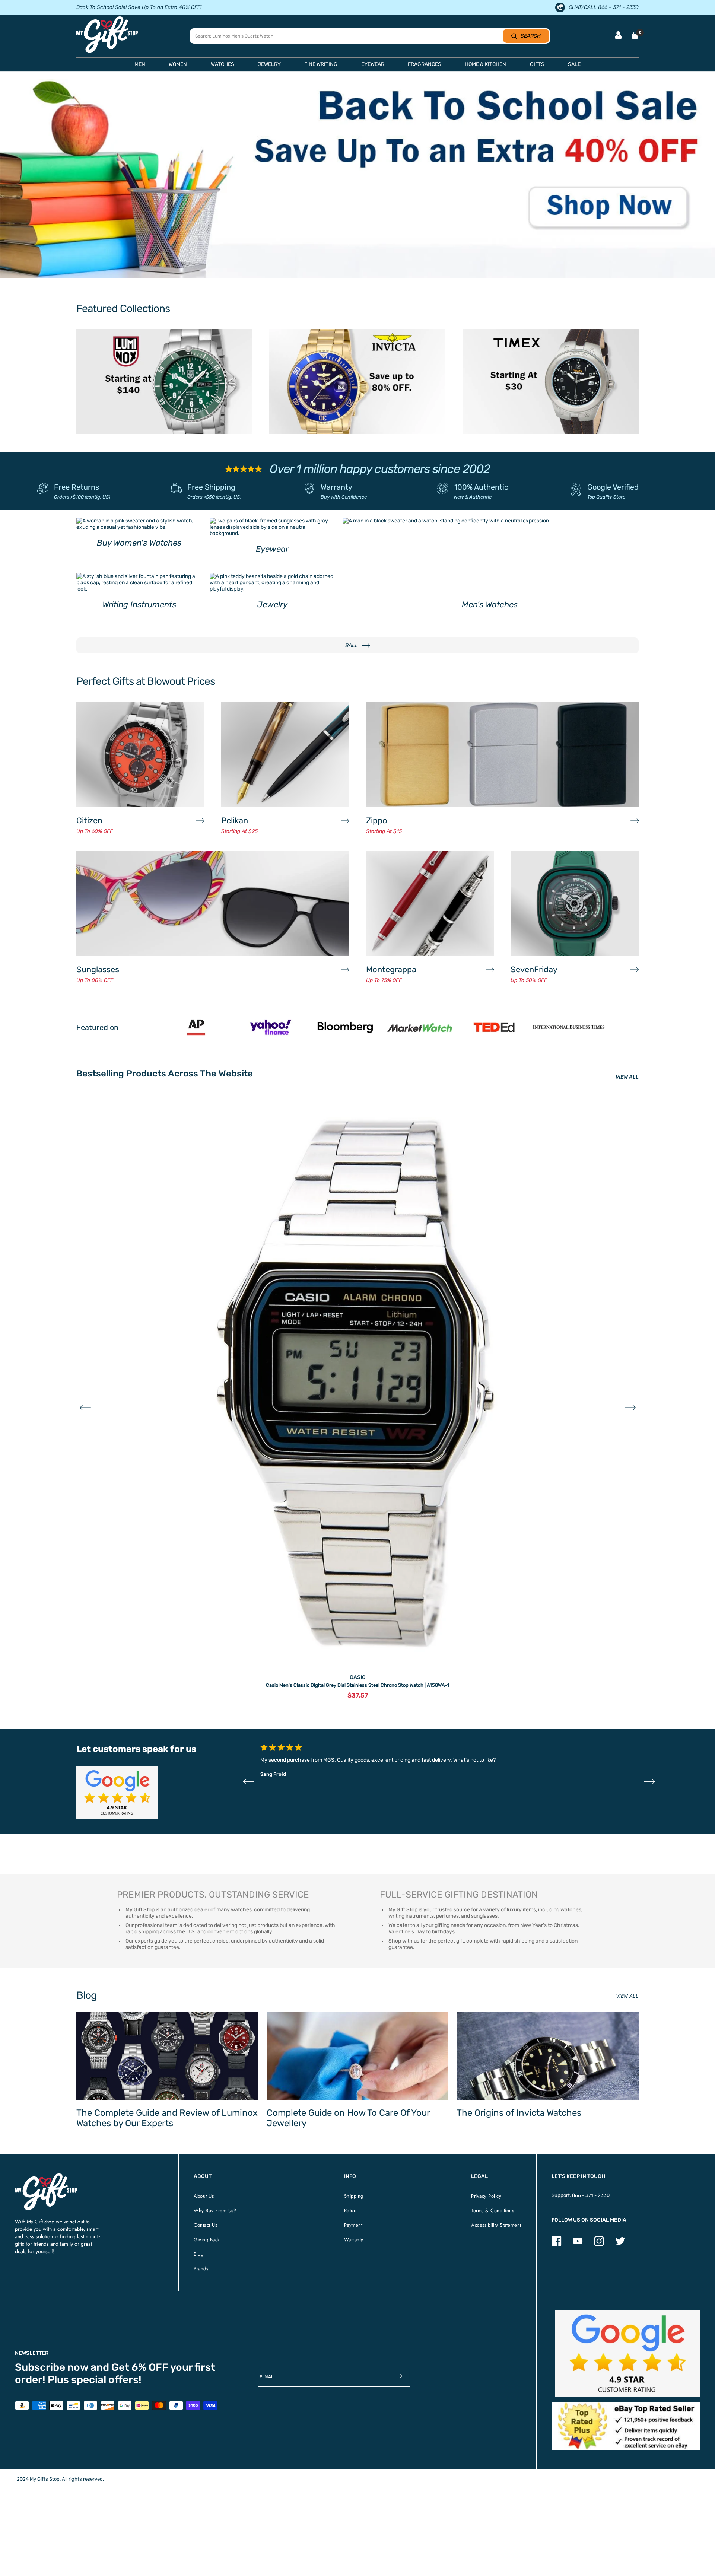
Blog (198, 2254)
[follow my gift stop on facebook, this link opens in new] (557, 2244)
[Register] (398, 2377)
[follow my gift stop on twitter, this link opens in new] (620, 2244)
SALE (574, 64)
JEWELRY (269, 64)
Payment (353, 2225)
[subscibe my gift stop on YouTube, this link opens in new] (578, 2244)
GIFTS (537, 64)
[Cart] (635, 35)
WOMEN (178, 64)
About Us (204, 2196)
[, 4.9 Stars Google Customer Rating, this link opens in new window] (628, 2353)
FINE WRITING (321, 64)
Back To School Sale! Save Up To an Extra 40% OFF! (139, 7)
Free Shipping (211, 487)
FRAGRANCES (425, 64)
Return (351, 2211)
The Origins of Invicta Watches (519, 2113)
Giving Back (207, 2240)
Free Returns (77, 487)
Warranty (336, 487)
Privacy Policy (486, 2196)
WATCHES (223, 64)
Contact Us (205, 2225)
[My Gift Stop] (46, 2176)
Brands (201, 2269)
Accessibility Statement (496, 2225)
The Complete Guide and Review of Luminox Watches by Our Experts (167, 2118)
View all (627, 1996)
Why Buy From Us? (215, 2211)
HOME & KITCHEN (485, 64)
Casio (358, 1677)
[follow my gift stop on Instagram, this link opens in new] (599, 2244)
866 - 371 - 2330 (591, 2195)
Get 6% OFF (140, 2367)
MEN (140, 64)
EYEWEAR (373, 64)
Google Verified (613, 487)
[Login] (618, 36)
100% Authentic (481, 487)
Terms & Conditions (492, 2211)
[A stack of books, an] (357, 178)
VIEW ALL (627, 1077)
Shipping (354, 2196)
